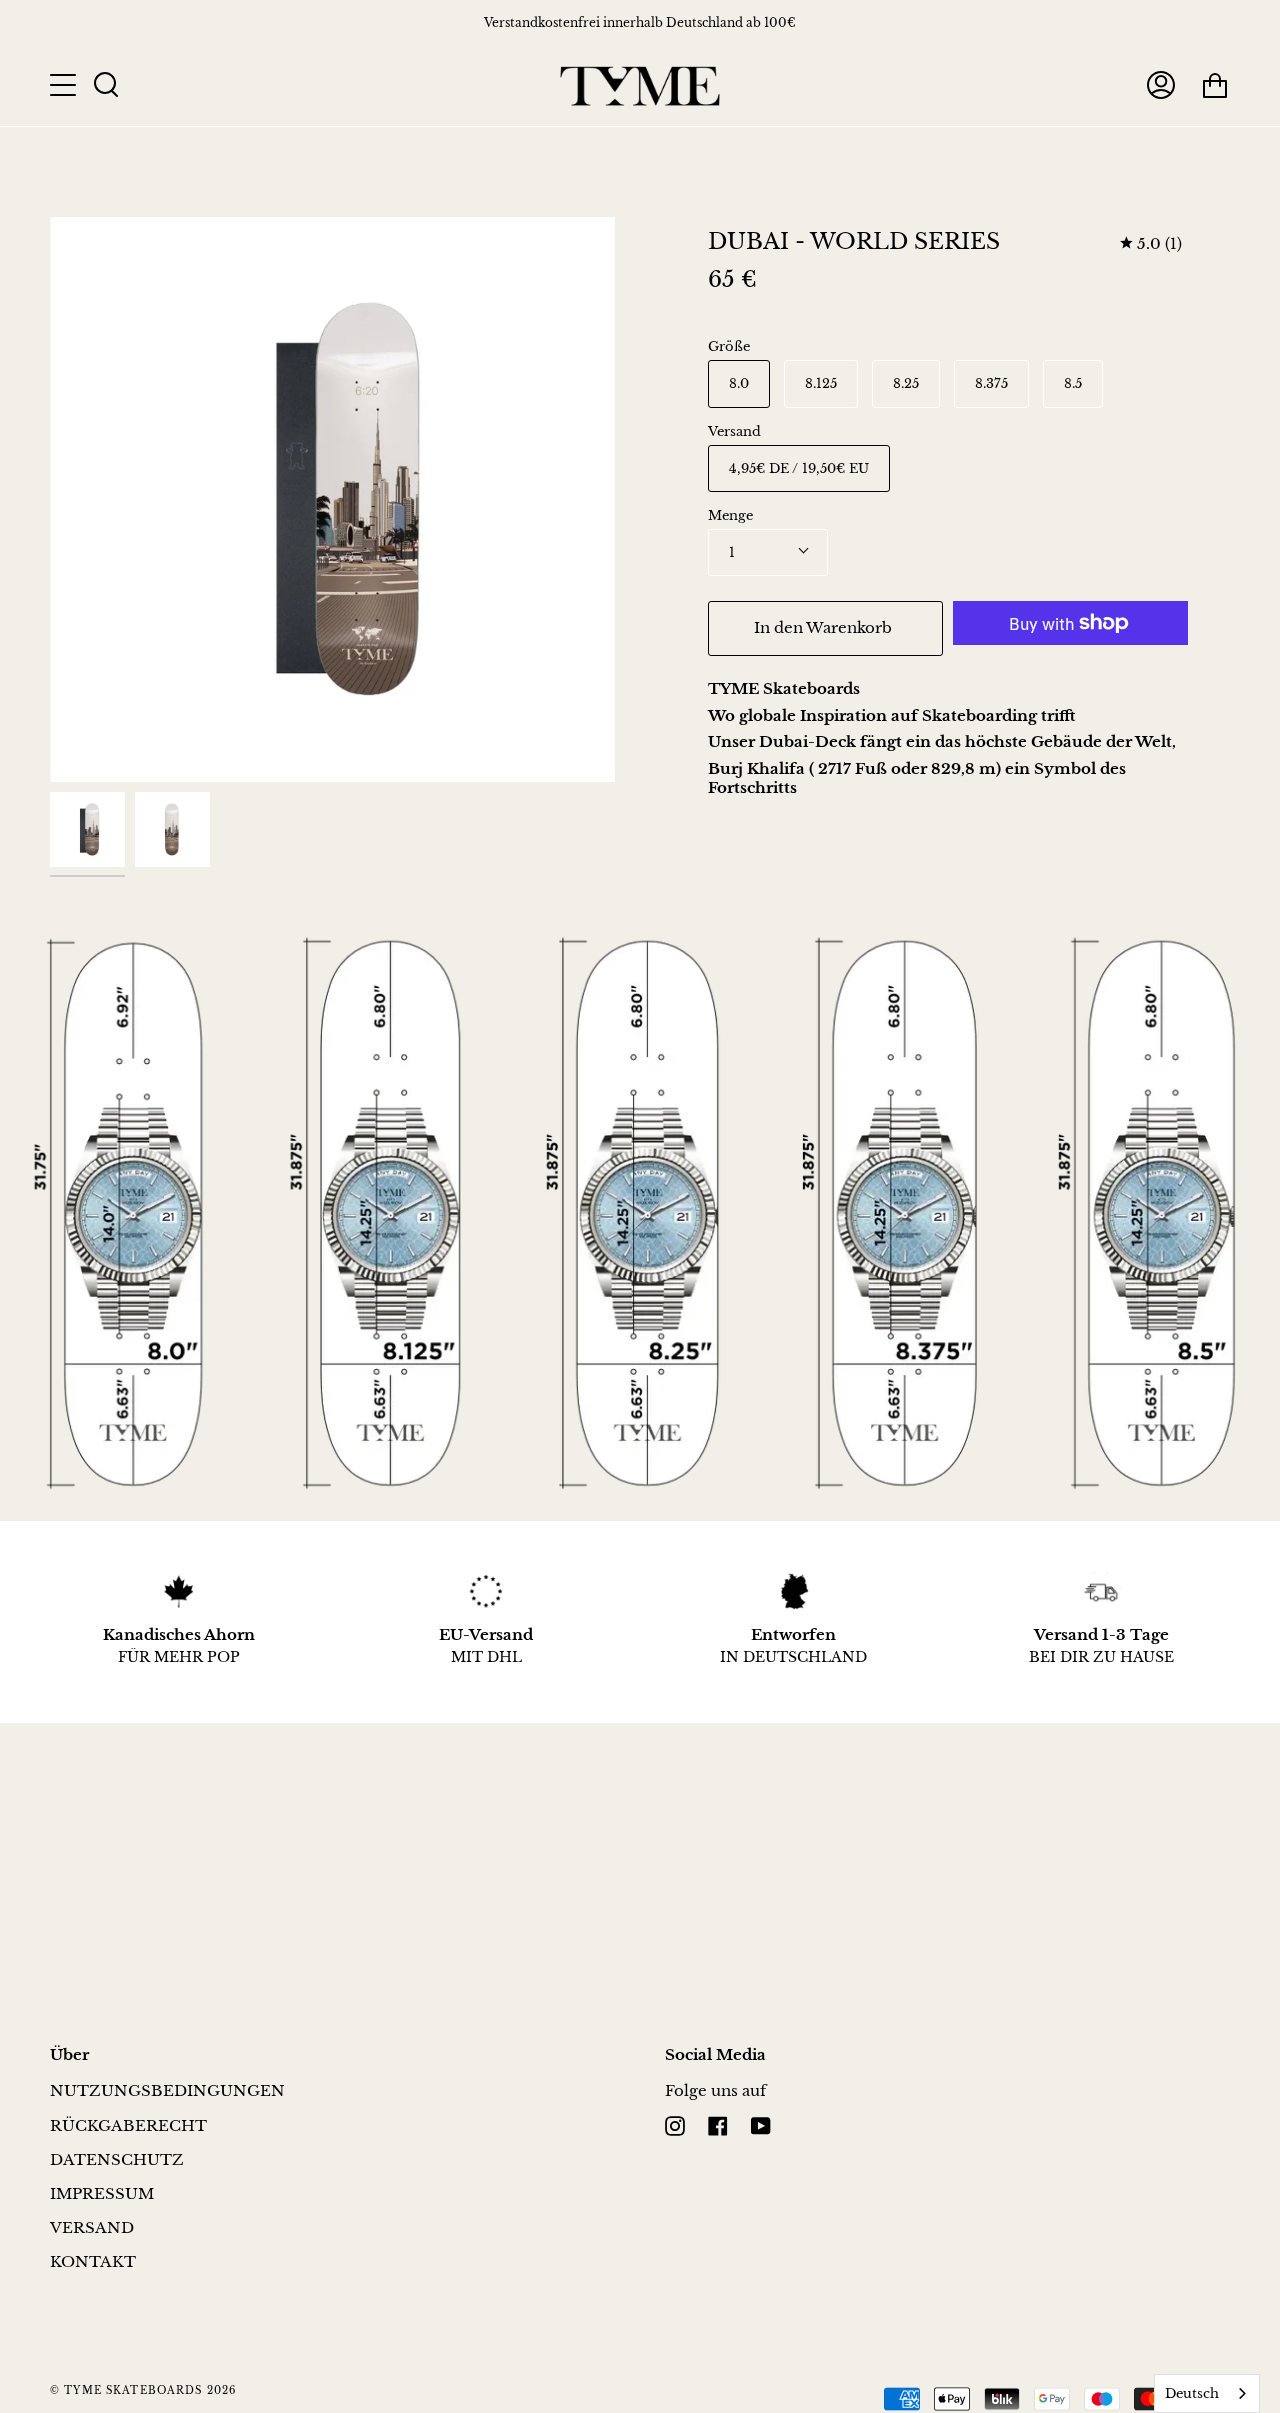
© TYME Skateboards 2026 (143, 2391)
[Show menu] (65, 85)
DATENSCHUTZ (117, 2159)
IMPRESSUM (102, 2193)
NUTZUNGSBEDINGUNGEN (167, 2090)
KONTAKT (93, 2261)
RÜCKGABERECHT (128, 2125)
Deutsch (1192, 2393)
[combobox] (1207, 2393)
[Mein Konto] (1161, 85)
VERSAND (92, 2227)
